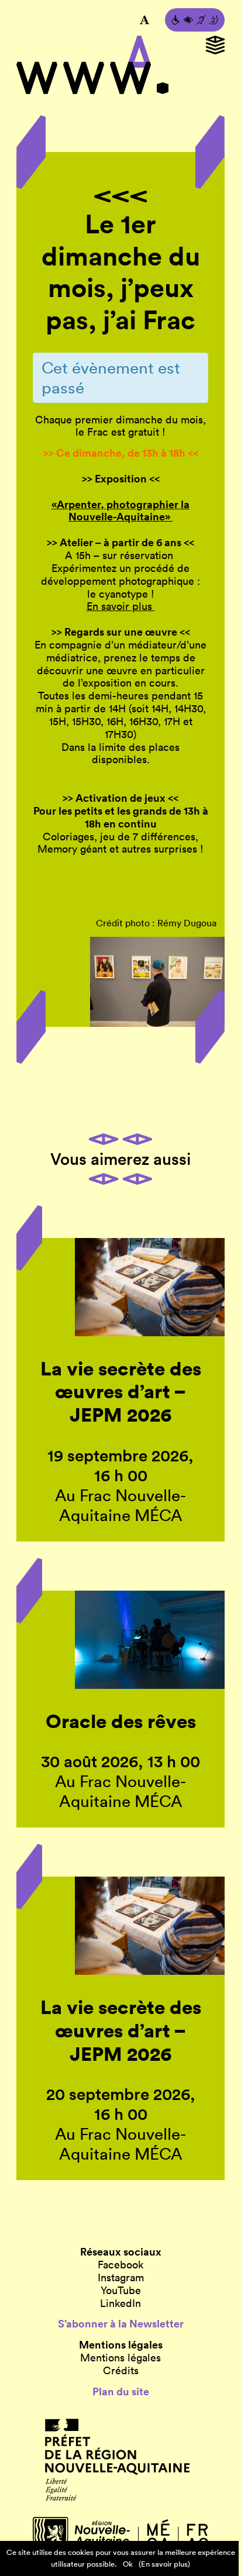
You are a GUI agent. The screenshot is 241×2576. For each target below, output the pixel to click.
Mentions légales (120, 2358)
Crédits (121, 2371)
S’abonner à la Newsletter (121, 2324)
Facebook (120, 2265)
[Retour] (120, 196)
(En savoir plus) (164, 2564)
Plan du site (121, 2392)
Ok (128, 2564)
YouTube (121, 2291)
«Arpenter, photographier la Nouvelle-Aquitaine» (120, 511)
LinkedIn (120, 2303)
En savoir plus (121, 606)
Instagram (121, 2278)
